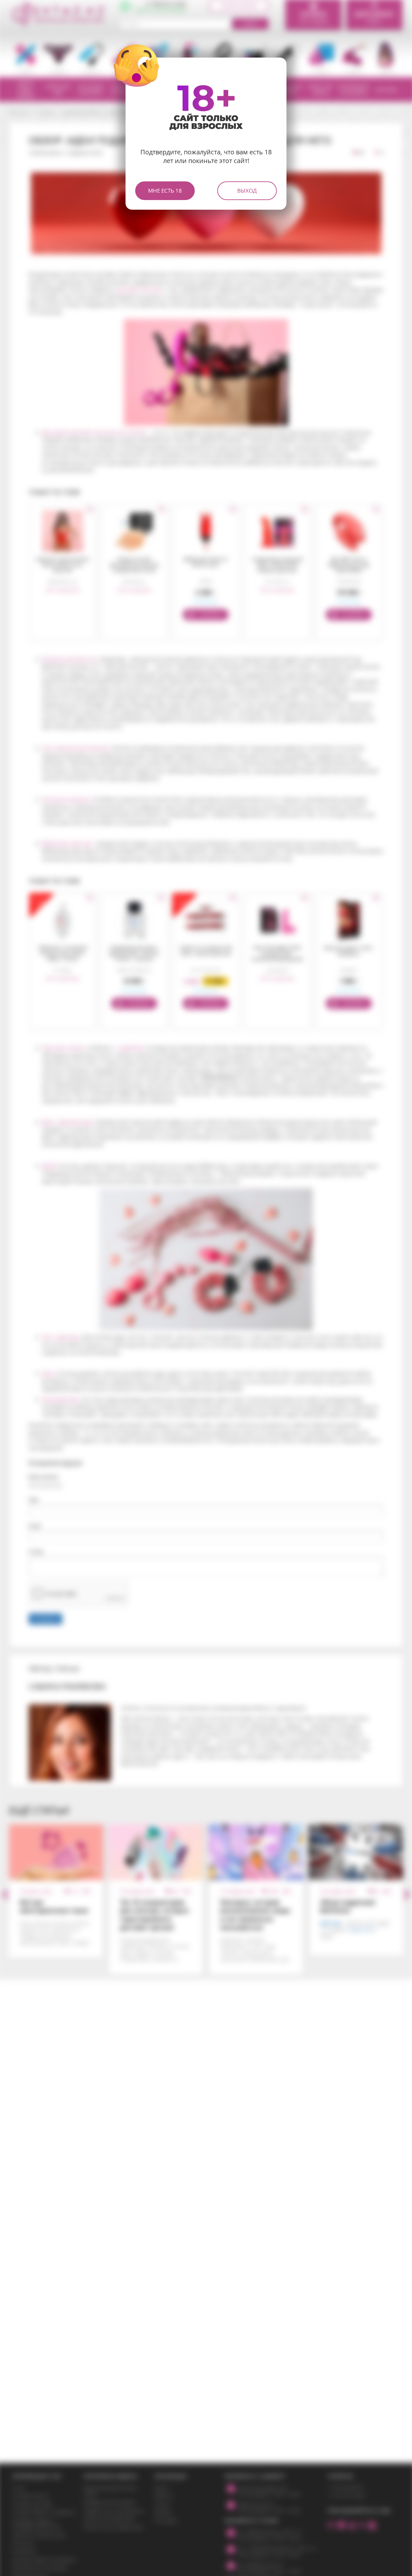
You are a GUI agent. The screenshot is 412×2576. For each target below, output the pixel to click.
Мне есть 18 (165, 191)
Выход (247, 191)
